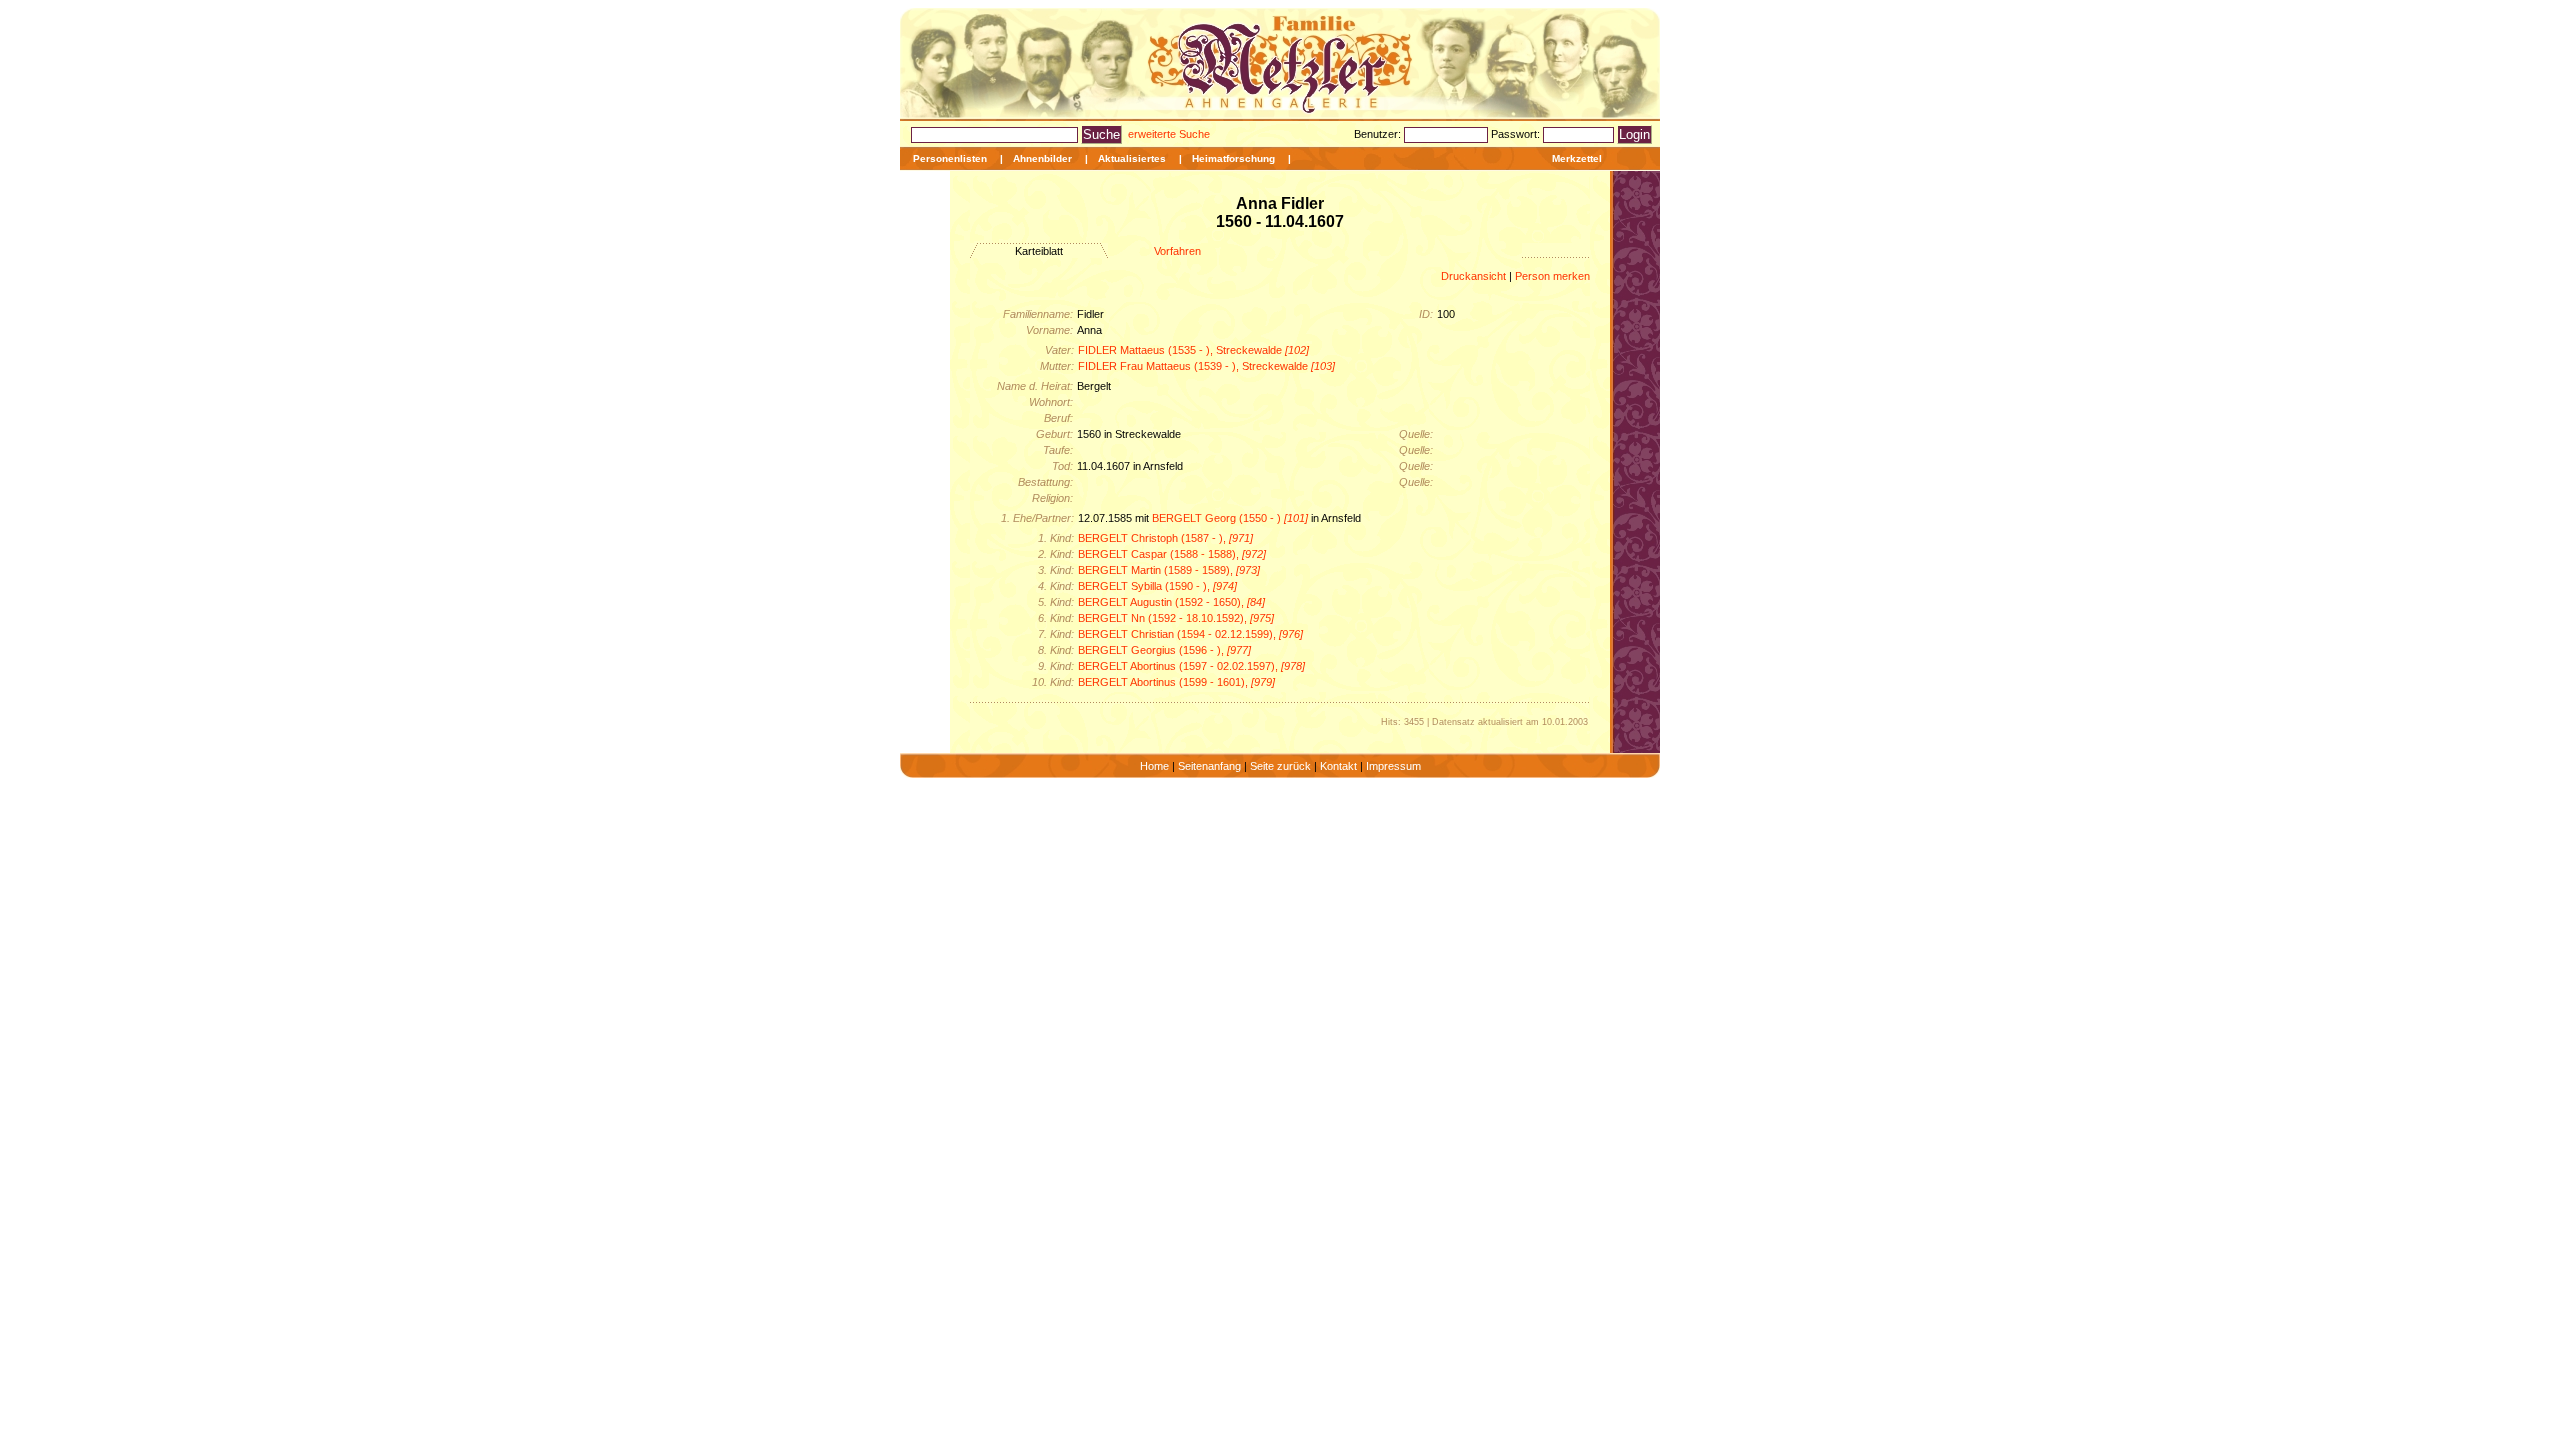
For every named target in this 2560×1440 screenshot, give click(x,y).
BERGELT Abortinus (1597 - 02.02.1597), (1191, 666)
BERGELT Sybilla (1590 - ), (1157, 586)
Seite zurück (1280, 766)
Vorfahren (1177, 251)
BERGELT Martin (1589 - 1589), (1169, 570)
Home (1154, 766)
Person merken (1552, 276)
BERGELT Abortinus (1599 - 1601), (1176, 682)
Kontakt (1338, 766)
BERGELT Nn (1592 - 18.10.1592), (1176, 618)
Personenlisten (950, 158)
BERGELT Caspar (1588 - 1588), (1172, 554)
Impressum (1393, 766)
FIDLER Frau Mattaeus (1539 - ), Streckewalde (1206, 366)
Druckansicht (1473, 276)
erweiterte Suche (1169, 134)
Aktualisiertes (1132, 158)
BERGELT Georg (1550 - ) (1230, 518)
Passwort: (1517, 134)
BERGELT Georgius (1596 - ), (1164, 650)
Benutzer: (1379, 134)
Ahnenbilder (1042, 158)
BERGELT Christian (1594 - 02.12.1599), (1190, 634)
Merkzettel (1577, 158)
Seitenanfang (1209, 766)
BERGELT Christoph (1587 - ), (1165, 538)
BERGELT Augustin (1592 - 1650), (1171, 602)
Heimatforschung (1233, 158)
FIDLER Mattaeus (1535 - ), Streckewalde (1193, 350)
